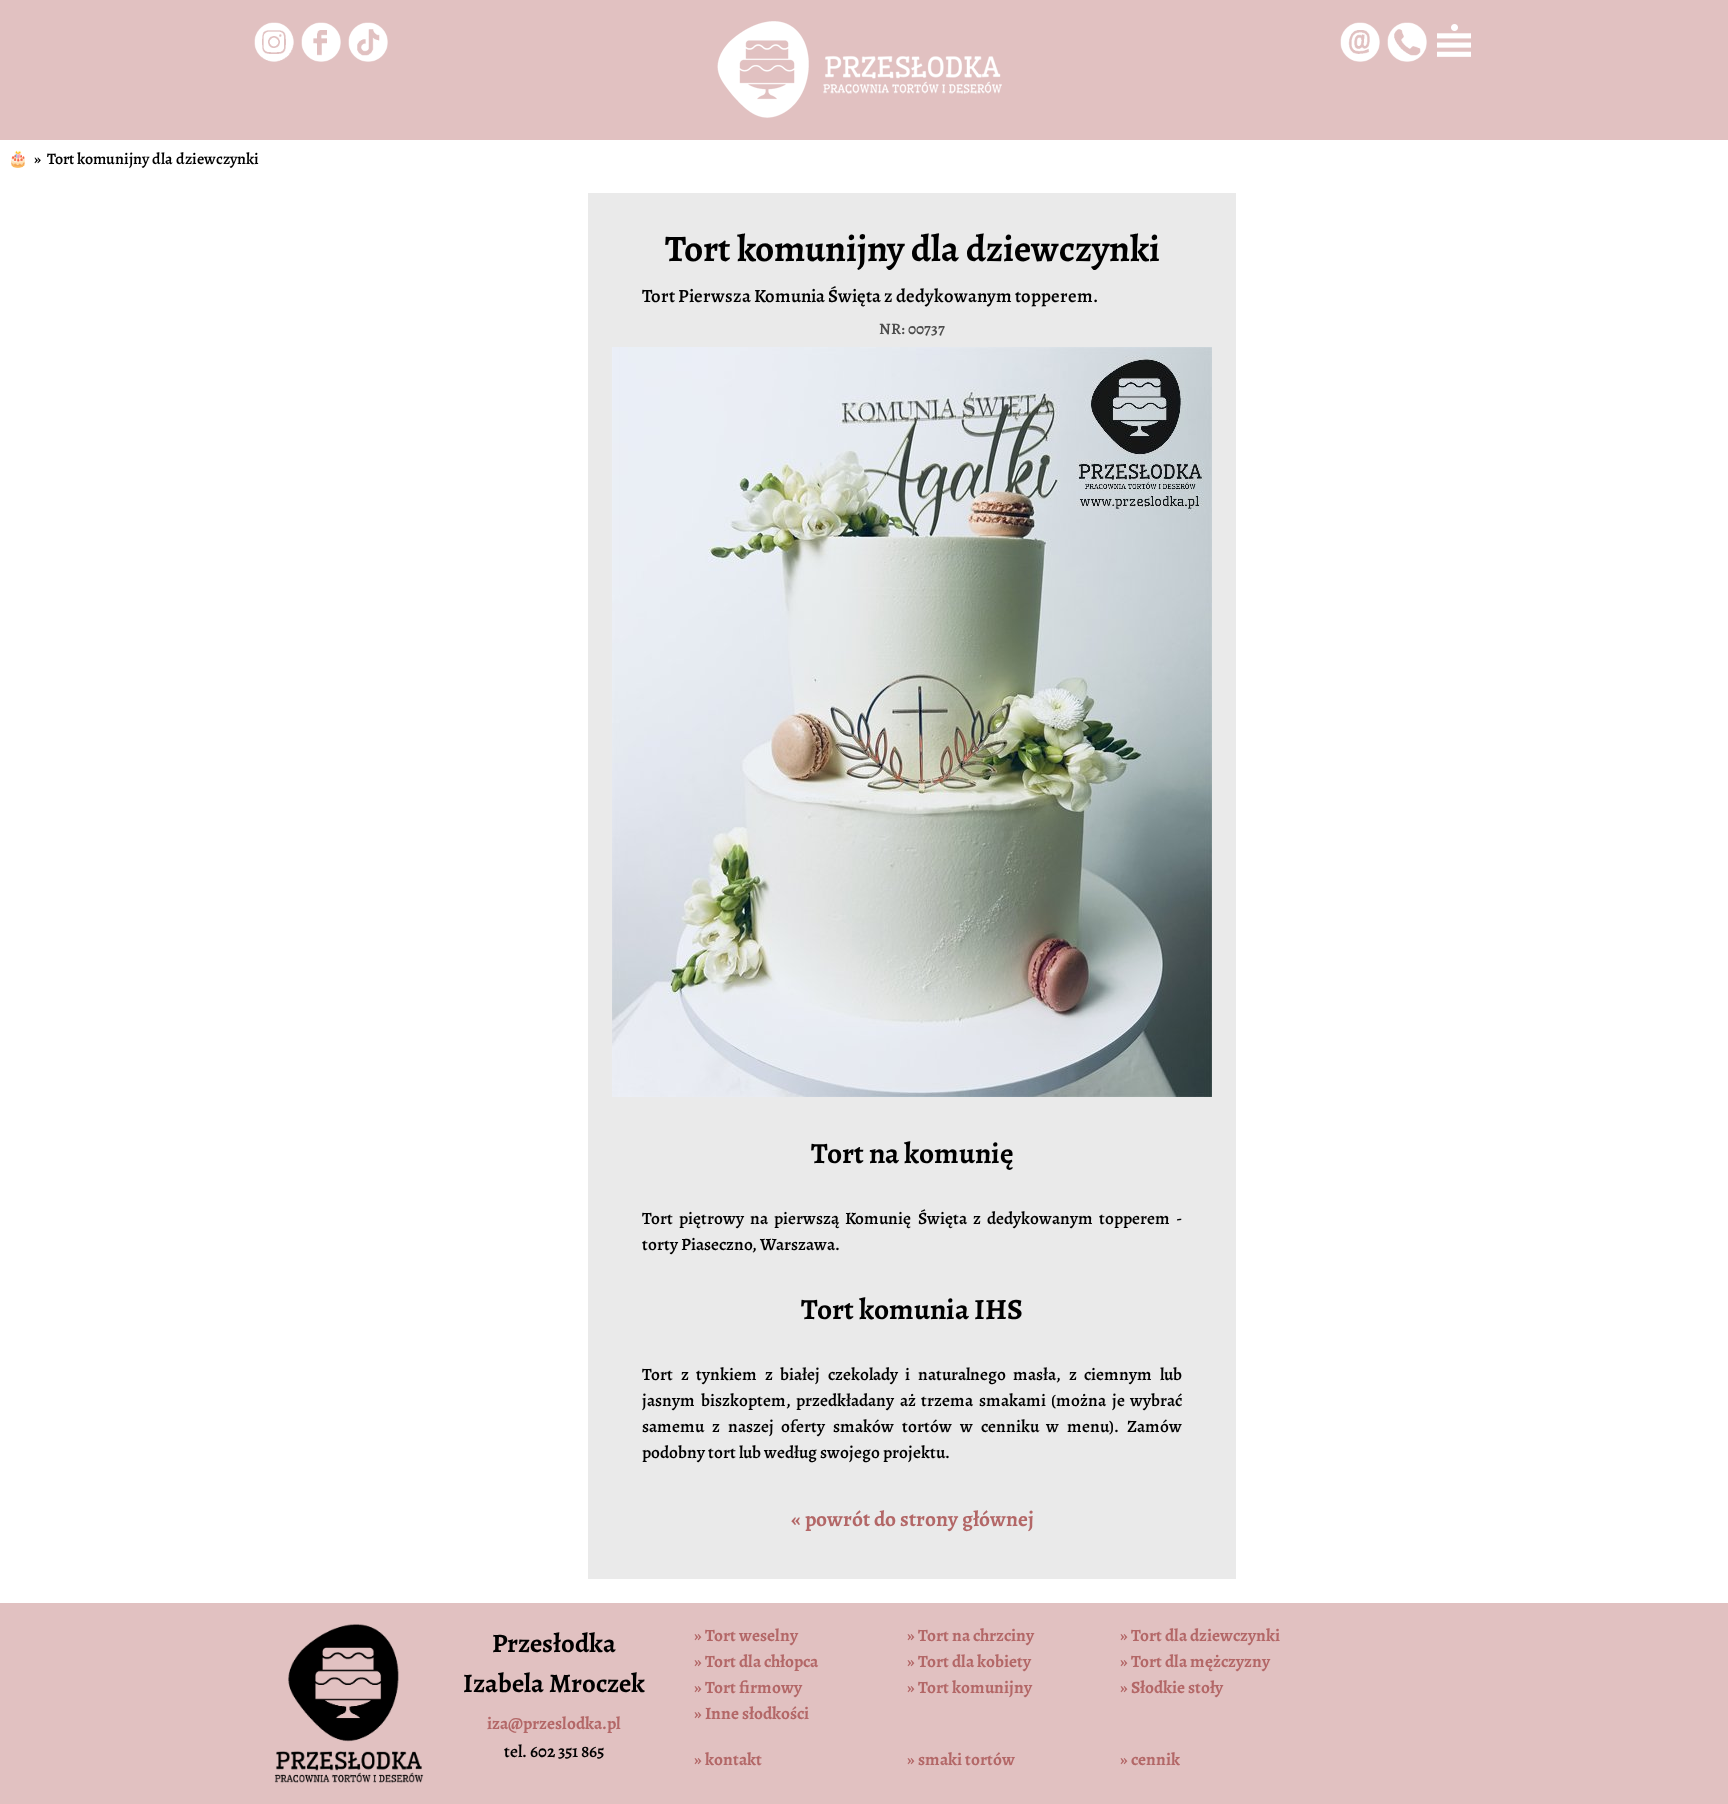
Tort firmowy (748, 1687)
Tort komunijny (969, 1687)
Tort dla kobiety (969, 1661)
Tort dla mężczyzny (1195, 1661)
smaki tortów (961, 1759)
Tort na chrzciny (970, 1635)
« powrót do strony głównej (912, 1519)
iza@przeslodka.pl (554, 1723)
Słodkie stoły (1171, 1687)
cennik (1150, 1759)
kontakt (728, 1759)
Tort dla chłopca (756, 1661)
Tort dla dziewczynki (1200, 1635)
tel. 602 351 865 (554, 1751)
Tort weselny (746, 1635)
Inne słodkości (751, 1713)
